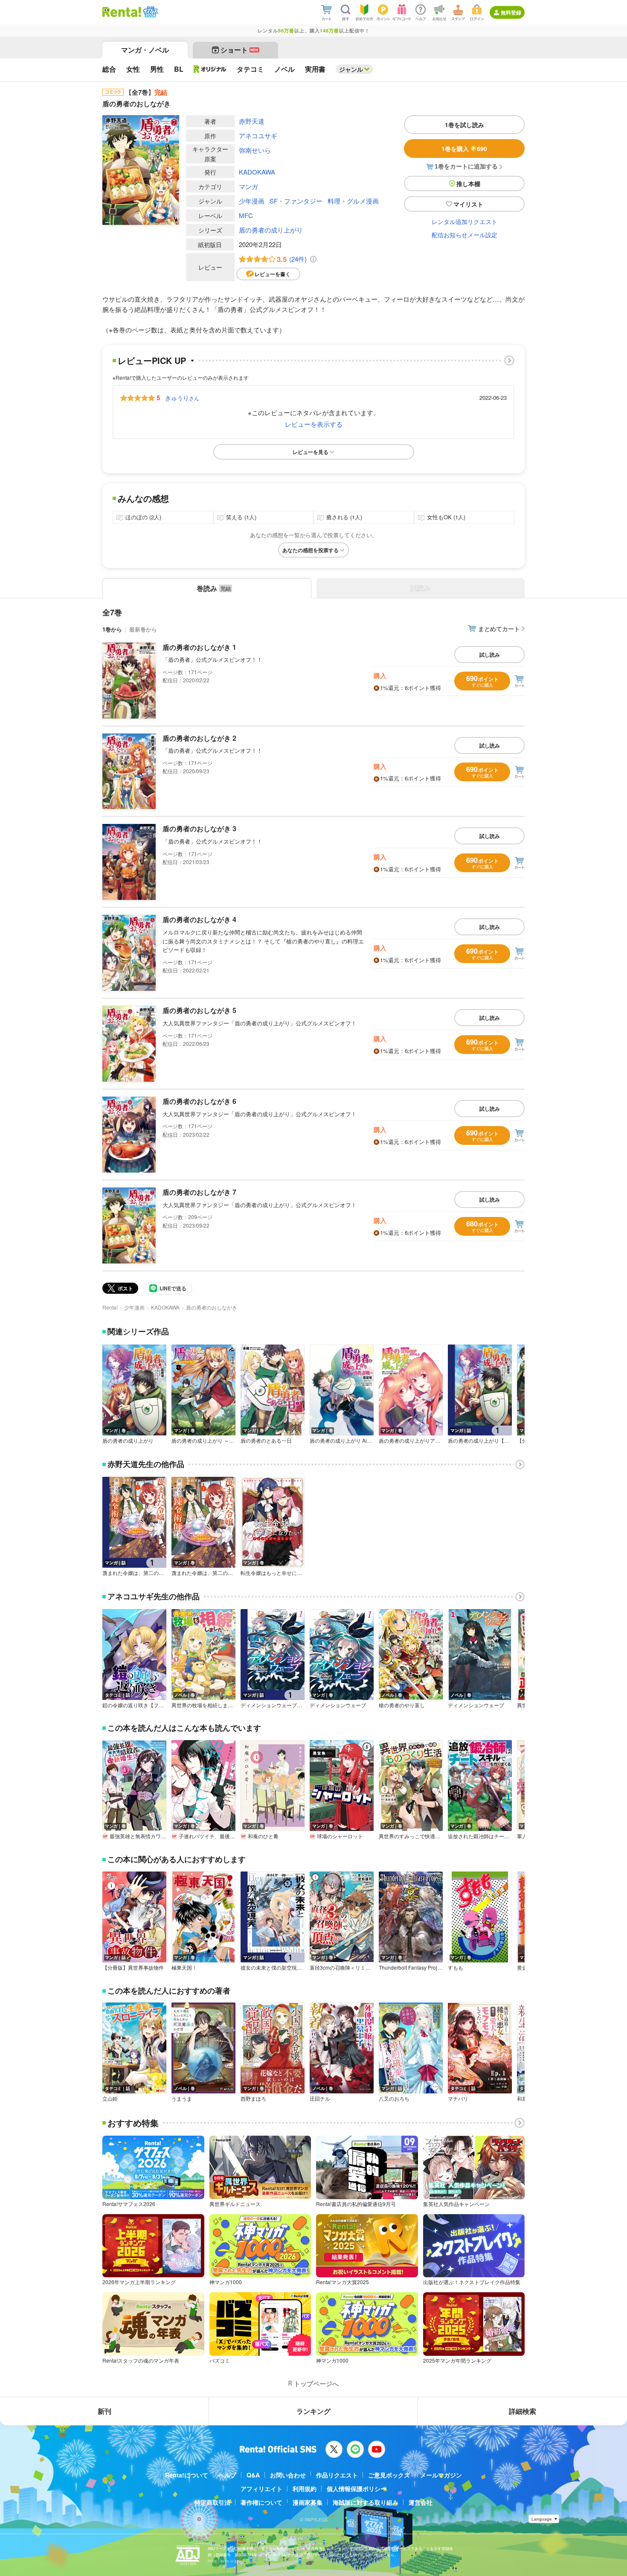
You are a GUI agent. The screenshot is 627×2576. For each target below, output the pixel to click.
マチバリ (458, 2099)
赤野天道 (252, 121)
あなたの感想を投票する (311, 550)
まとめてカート (499, 629)
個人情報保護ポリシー (357, 2489)
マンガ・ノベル (145, 50)
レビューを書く (273, 274)
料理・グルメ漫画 (353, 201)
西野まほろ (253, 2099)
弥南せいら (255, 150)
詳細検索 (522, 2411)
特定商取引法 (212, 2502)
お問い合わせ (288, 2475)
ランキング (313, 2411)
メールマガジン (441, 2475)
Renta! (110, 1307)
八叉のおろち (394, 2099)
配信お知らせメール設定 (464, 235)
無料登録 (511, 12)
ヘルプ (227, 2475)
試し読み (490, 655)
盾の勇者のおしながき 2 (199, 738)
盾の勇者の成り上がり (271, 230)
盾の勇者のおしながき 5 (199, 1010)
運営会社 (421, 2502)
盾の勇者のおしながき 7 (199, 1192)
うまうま (182, 2099)
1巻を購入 (464, 148)
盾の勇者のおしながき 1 (199, 647)
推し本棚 (468, 183)
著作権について (261, 2502)
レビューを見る (311, 452)
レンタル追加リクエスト (464, 221)
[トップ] (122, 12)
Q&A (253, 2475)
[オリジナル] (210, 69)
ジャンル (351, 69)
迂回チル (320, 2099)
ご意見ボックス (389, 2475)
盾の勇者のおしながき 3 (199, 828)
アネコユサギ (258, 135)
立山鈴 (110, 2099)
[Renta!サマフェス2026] (149, 12)
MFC (246, 215)
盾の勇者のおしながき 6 (199, 1101)
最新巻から (143, 629)
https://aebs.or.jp (223, 2561)
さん (182, 398)
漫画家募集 (308, 2502)
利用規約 (305, 2489)
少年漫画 (252, 201)
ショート (239, 50)
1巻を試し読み (464, 125)
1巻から (112, 629)
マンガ (248, 186)
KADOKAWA (257, 172)
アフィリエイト (261, 2489)
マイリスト (468, 204)
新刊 (104, 2411)
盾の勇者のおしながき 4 (199, 919)
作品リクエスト (337, 2475)
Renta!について (187, 2475)
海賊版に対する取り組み (366, 2502)
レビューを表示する (314, 424)
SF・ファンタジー (296, 201)
